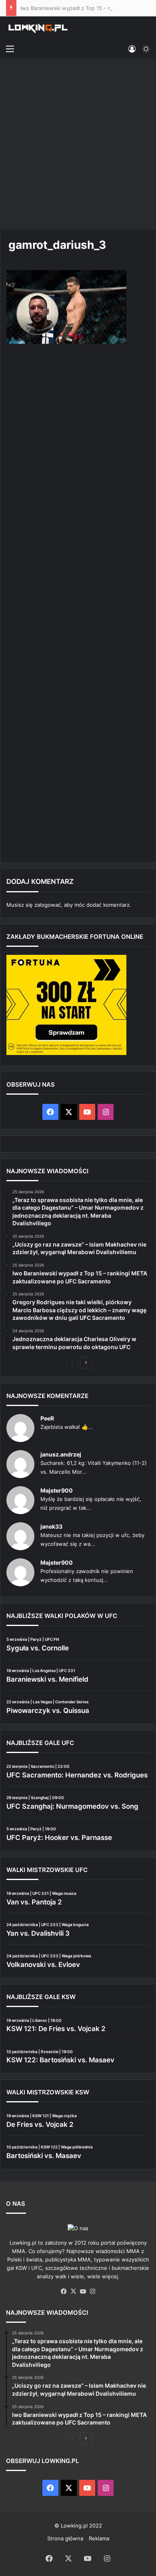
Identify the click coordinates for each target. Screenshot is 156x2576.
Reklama (99, 2538)
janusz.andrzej (61, 1454)
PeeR (47, 1418)
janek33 (51, 1526)
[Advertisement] (78, 145)
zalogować (48, 905)
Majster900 (57, 1490)
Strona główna (65, 2538)
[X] (73, 2292)
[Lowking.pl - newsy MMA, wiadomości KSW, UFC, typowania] (38, 28)
